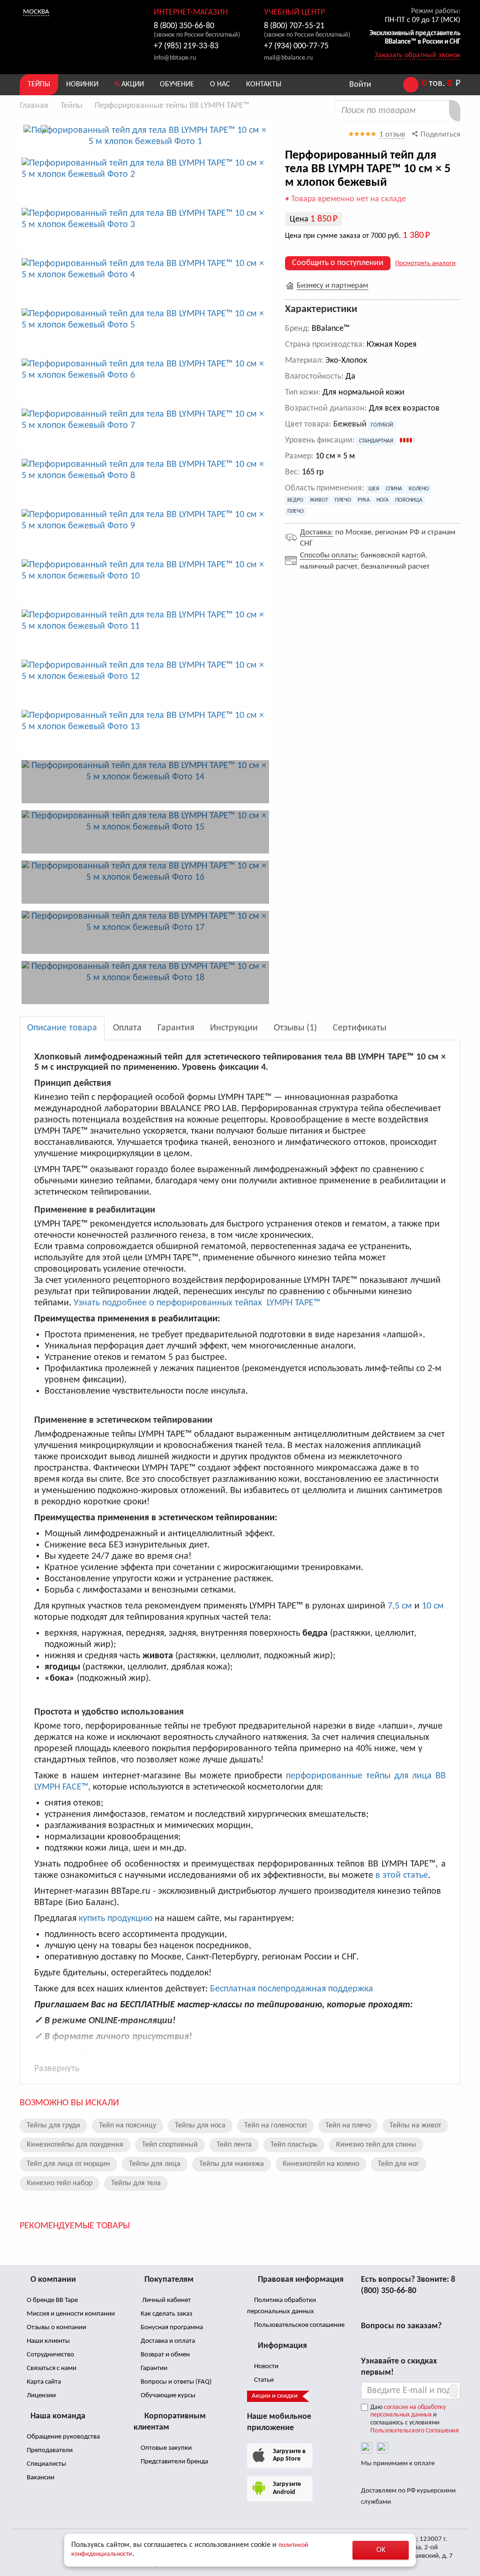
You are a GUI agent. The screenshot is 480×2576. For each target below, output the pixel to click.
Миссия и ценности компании (70, 2314)
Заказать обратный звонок (417, 55)
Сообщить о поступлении (338, 263)
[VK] (367, 2448)
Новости (266, 2366)
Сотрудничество (50, 2355)
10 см (433, 1606)
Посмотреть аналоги (425, 263)
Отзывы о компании (56, 2328)
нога (382, 500)
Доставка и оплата (167, 2341)
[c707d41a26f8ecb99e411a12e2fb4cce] (145, 983)
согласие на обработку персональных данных (408, 2411)
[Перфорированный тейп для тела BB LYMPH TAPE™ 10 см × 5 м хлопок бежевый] (145, 136)
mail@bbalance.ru (288, 58)
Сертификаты (360, 1028)
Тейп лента (234, 2145)
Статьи (263, 2380)
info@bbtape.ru (175, 58)
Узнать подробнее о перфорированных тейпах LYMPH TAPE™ (197, 1303)
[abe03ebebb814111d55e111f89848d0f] (145, 932)
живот (319, 500)
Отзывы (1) (295, 1028)
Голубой (382, 425)
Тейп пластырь (294, 2145)
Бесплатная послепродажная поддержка (292, 1989)
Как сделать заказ (166, 2314)
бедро (295, 500)
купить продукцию (116, 1919)
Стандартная (376, 441)
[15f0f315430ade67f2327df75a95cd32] (145, 782)
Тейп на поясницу (127, 2126)
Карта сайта (43, 2382)
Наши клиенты (48, 2341)
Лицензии (41, 2396)
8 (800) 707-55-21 (294, 26)
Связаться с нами (51, 2368)
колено (419, 489)
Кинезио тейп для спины (376, 2145)
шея (374, 489)
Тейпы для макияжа (232, 2164)
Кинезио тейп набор (60, 2183)
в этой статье (402, 1875)
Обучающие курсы (167, 2396)
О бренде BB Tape (52, 2300)
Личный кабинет (165, 2300)
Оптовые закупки (165, 2448)
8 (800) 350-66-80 (184, 26)
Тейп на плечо (348, 2126)
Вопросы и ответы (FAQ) (176, 2382)
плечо (343, 500)
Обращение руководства (63, 2437)
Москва (36, 12)
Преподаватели (49, 2450)
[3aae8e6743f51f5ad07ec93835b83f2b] (145, 832)
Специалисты (46, 2464)
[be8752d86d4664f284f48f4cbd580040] (145, 882)
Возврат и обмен (165, 2355)
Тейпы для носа (200, 2126)
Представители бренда (174, 2462)
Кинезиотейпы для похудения (75, 2145)
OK (381, 2550)
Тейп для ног (398, 2164)
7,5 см (400, 1606)
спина (394, 489)
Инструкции (234, 1028)
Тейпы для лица (155, 2164)
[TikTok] (382, 2448)
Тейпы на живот (415, 2126)
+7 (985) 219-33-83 (186, 46)
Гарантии (153, 2368)
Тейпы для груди (53, 2126)
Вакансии (40, 2478)
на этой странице (172, 2053)
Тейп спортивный (170, 2145)
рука (364, 500)
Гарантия (176, 1028)
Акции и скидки (275, 2396)
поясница (409, 500)
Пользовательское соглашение (299, 2325)
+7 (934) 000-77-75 (296, 46)
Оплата (127, 1028)
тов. (441, 84)
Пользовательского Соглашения (415, 2431)
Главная (34, 106)
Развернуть (57, 2069)
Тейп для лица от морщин (68, 2164)
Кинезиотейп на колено (321, 2164)
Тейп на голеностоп (275, 2126)
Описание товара (62, 1028)
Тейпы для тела (136, 2183)
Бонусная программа (171, 2328)
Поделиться (439, 134)
